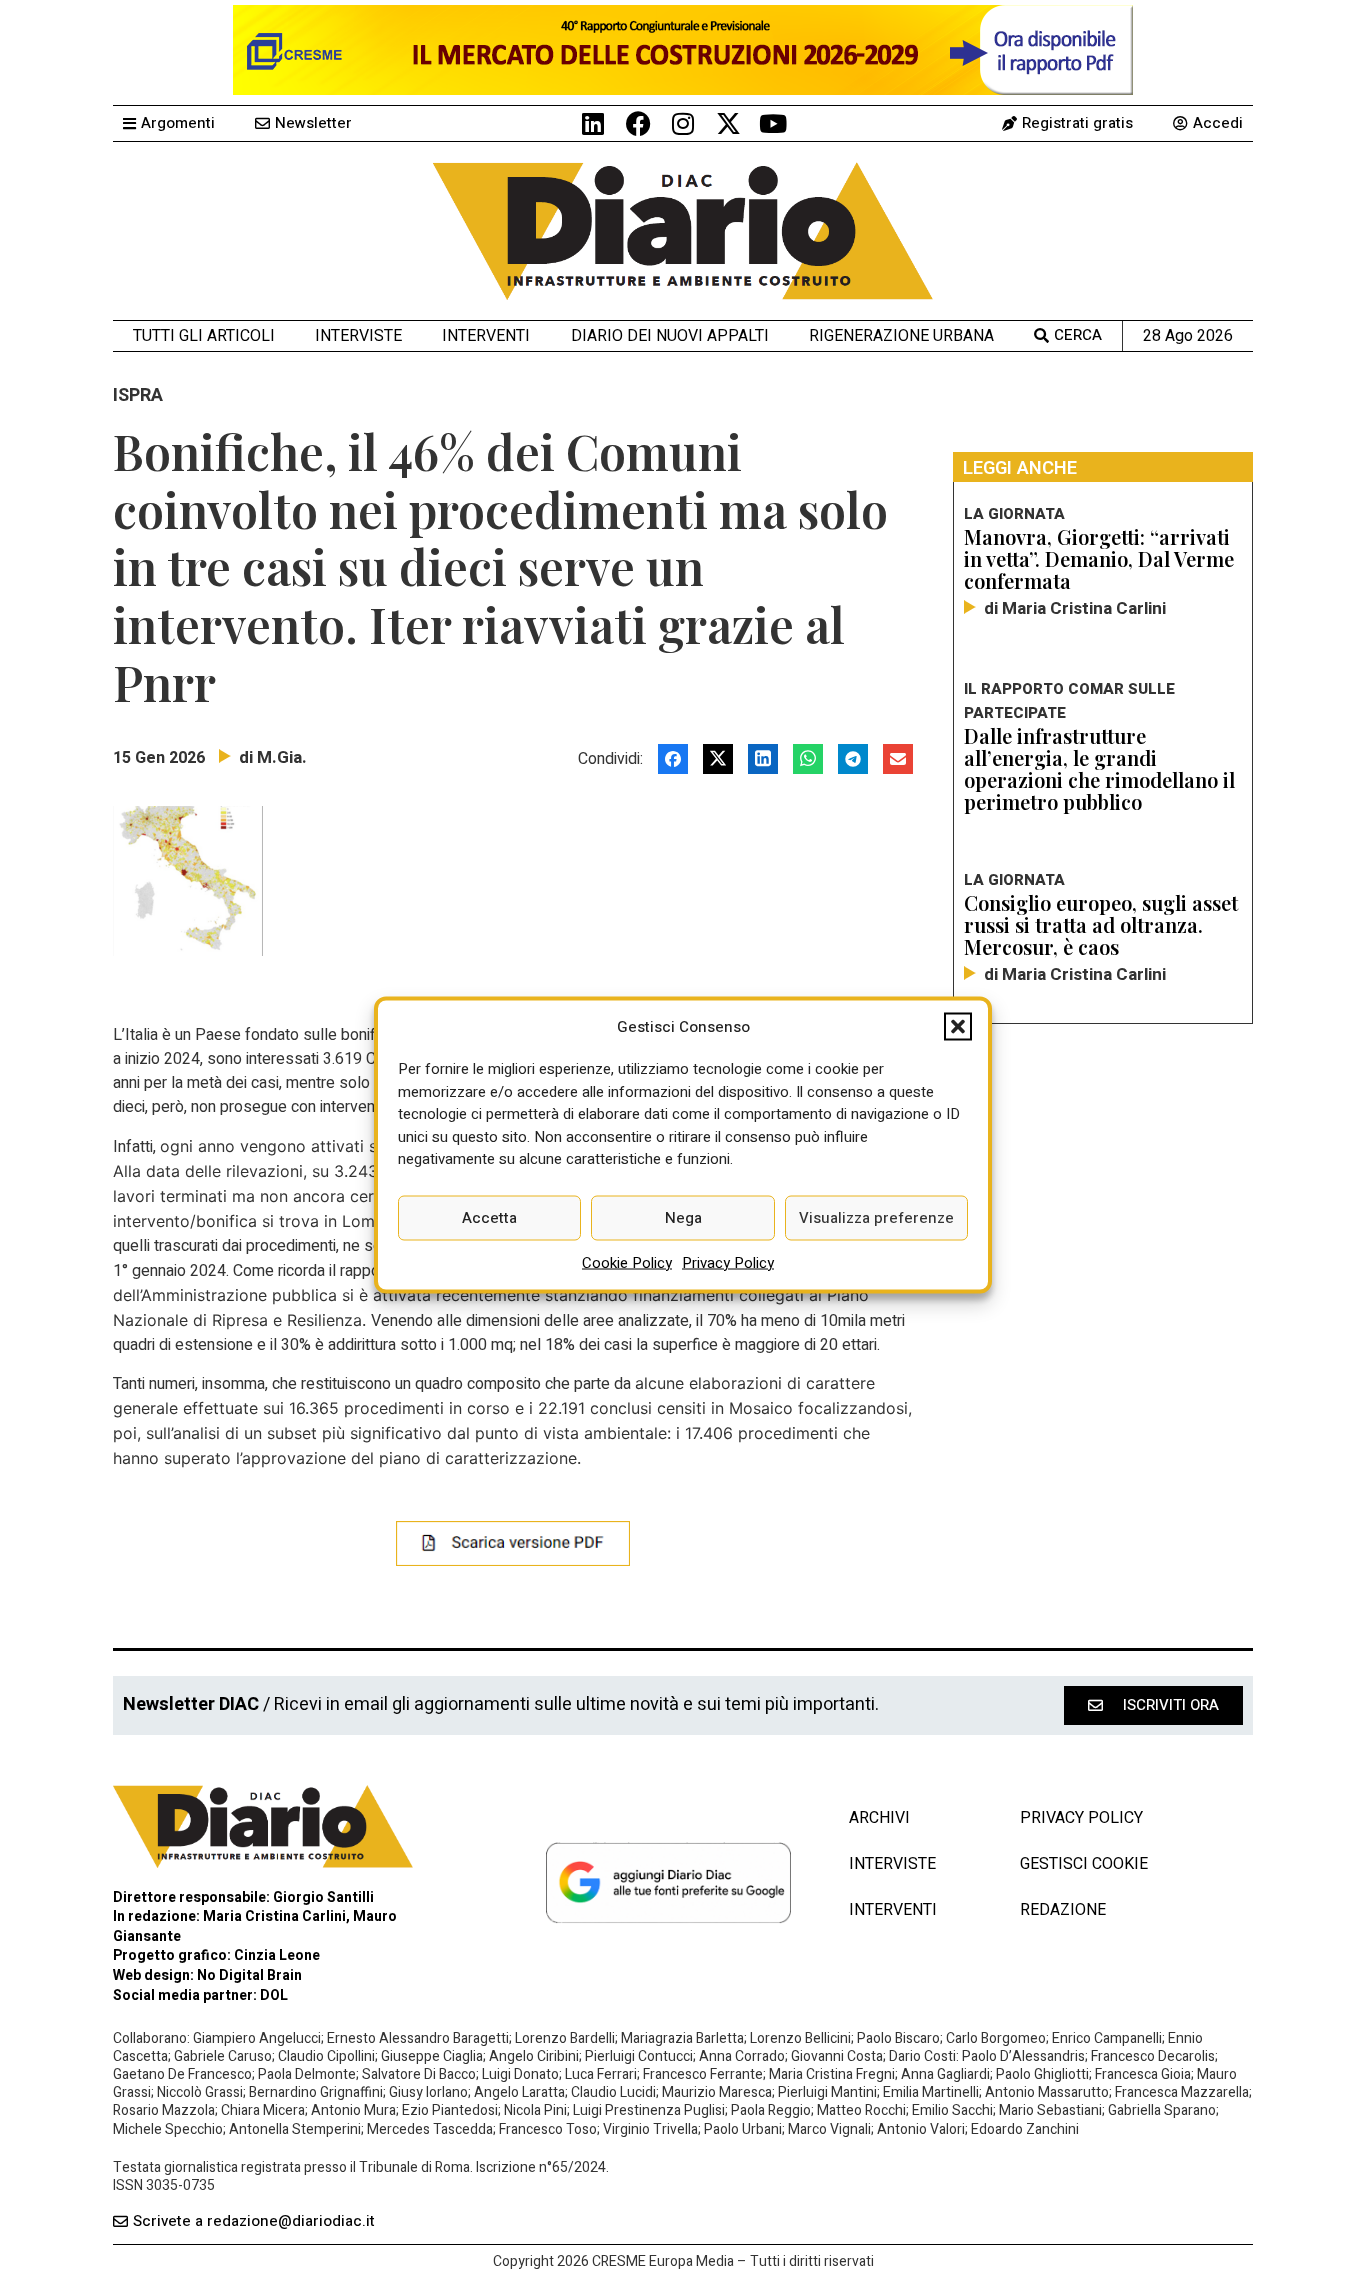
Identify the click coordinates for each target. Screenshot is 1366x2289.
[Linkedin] (593, 123)
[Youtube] (773, 123)
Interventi (486, 335)
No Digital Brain (249, 1975)
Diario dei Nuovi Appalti (670, 335)
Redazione (1063, 1910)
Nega (683, 1218)
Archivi (879, 1818)
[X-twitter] (728, 123)
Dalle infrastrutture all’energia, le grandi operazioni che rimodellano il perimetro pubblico (1099, 768)
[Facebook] (638, 123)
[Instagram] (683, 123)
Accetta (489, 1218)
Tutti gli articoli (204, 335)
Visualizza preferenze (876, 1218)
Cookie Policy (627, 1262)
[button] (958, 1026)
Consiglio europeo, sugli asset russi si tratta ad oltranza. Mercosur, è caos (1101, 924)
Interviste (358, 335)
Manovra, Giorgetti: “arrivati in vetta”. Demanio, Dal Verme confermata (1099, 558)
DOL (274, 1995)
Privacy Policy (728, 1262)
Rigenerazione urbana (901, 335)
